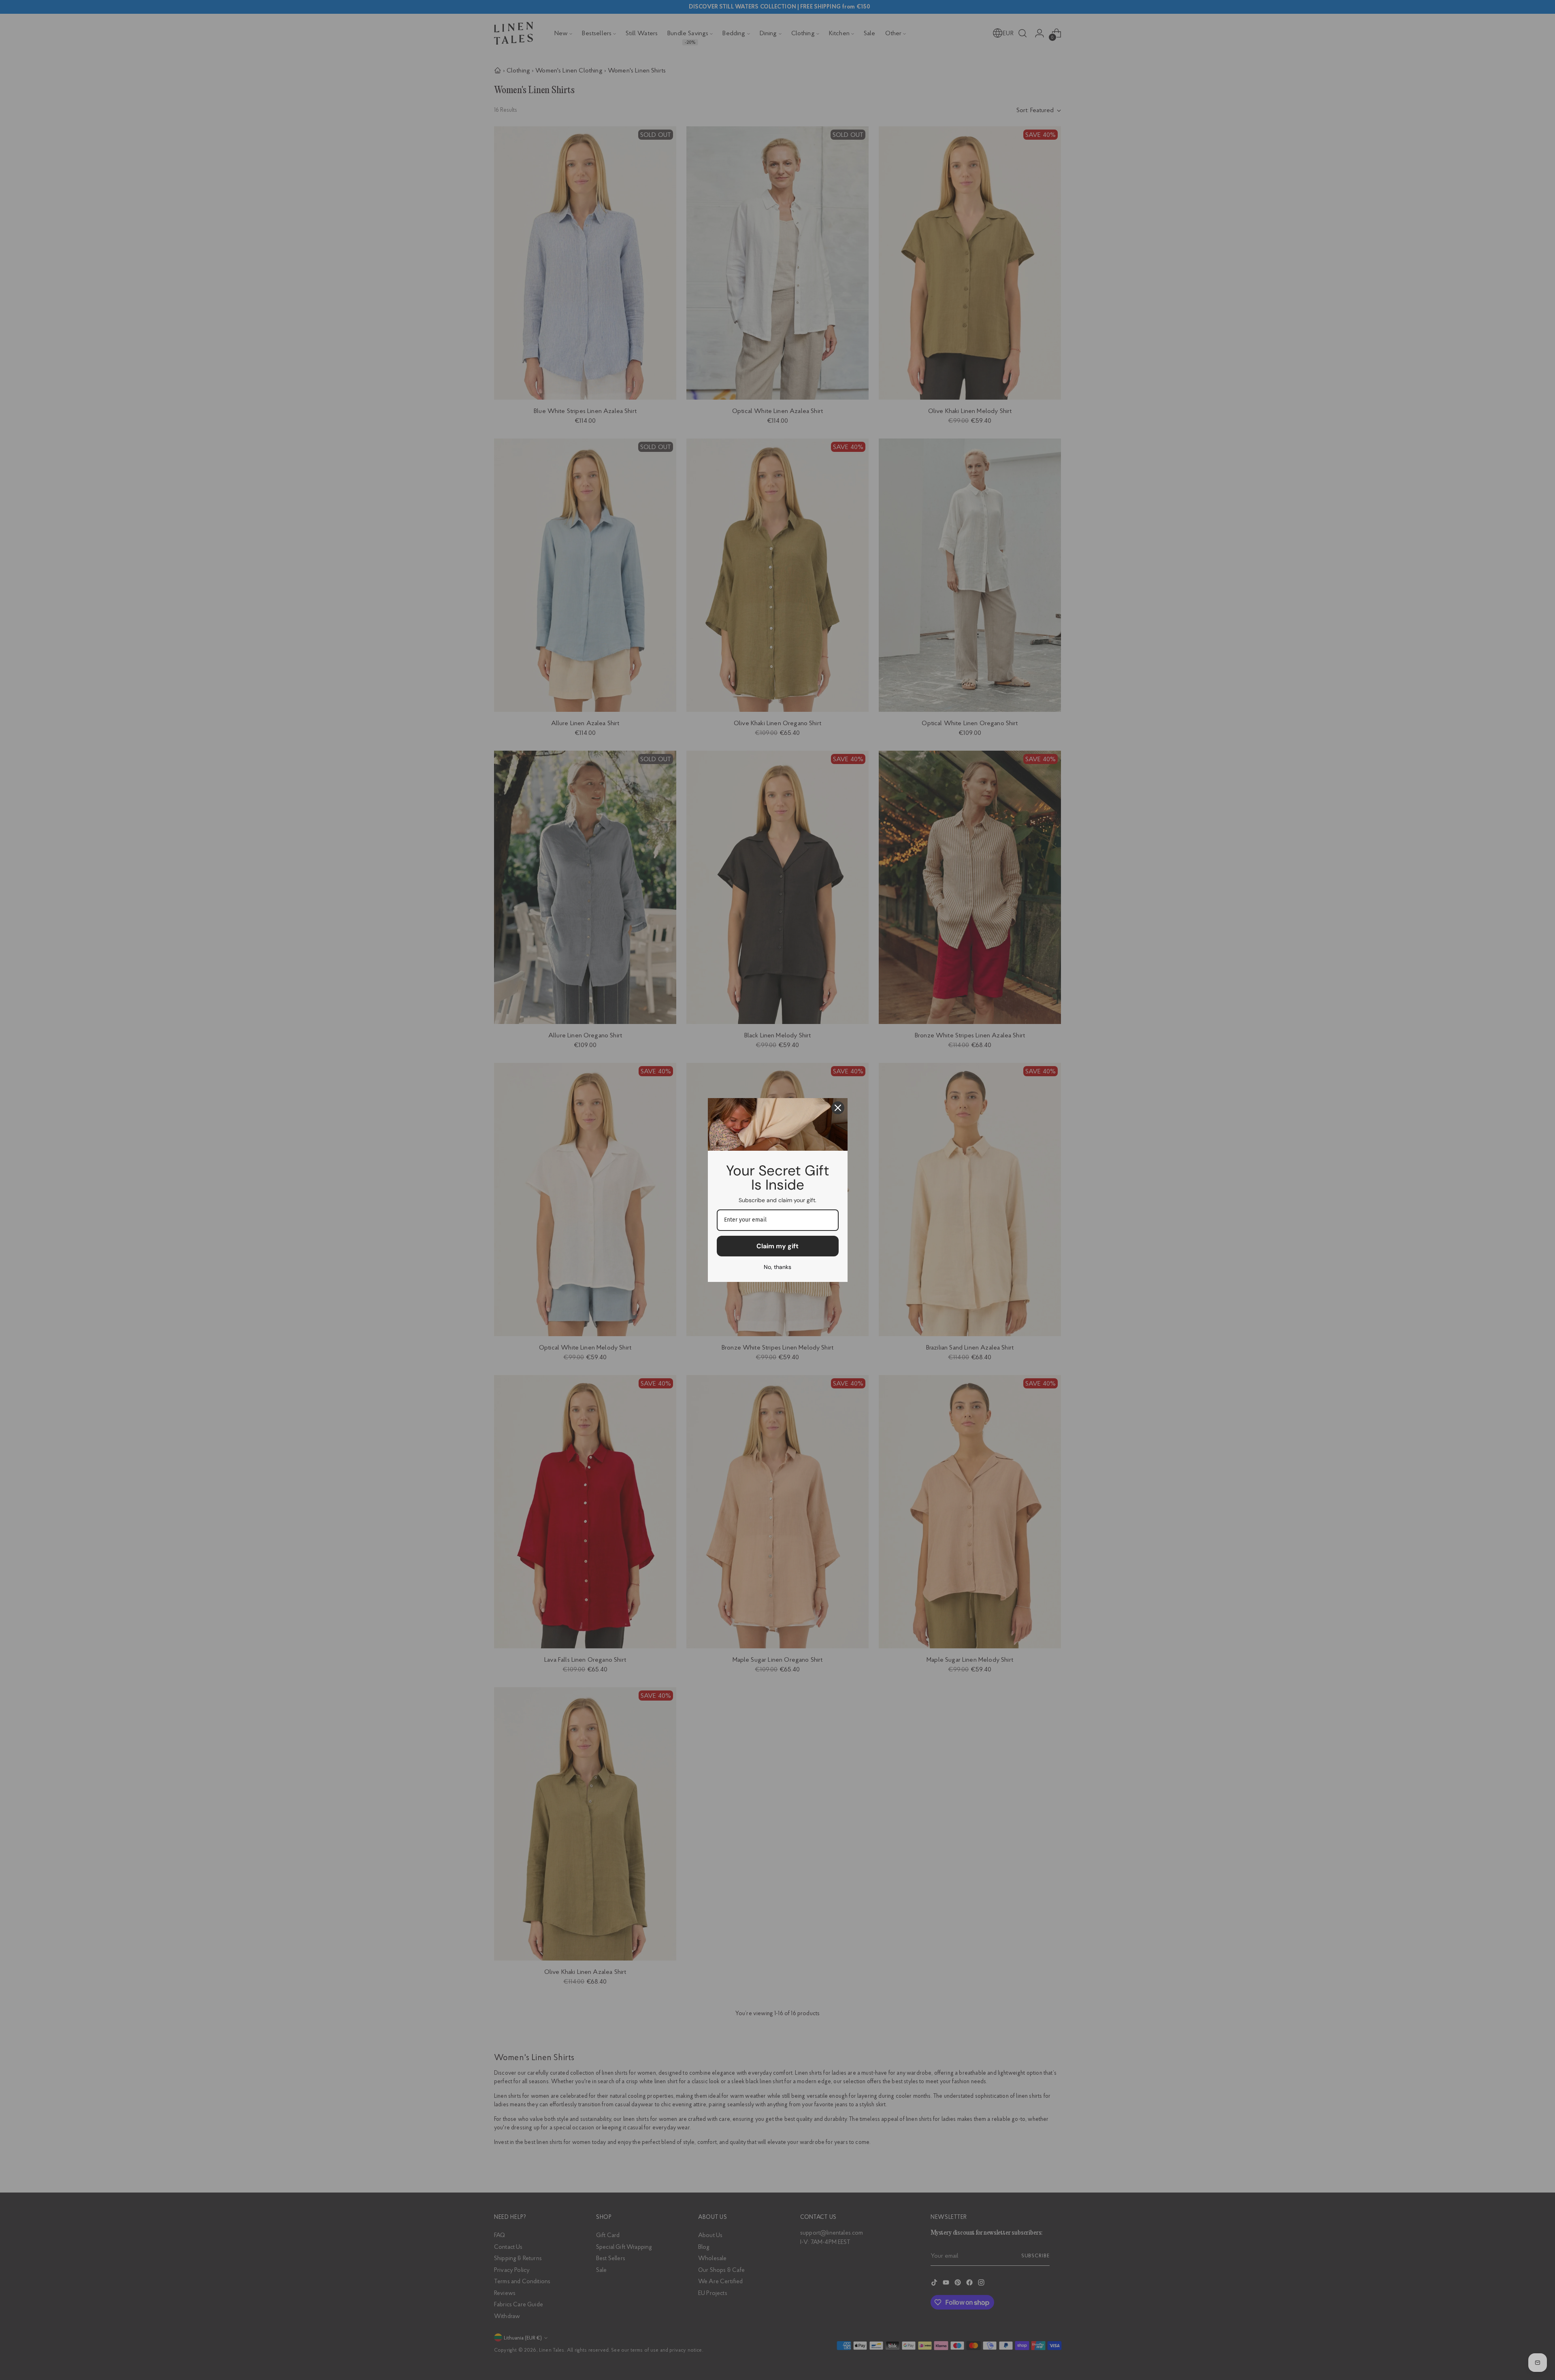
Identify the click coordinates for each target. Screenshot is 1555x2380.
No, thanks (777, 1267)
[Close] (838, 1108)
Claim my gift (777, 1246)
